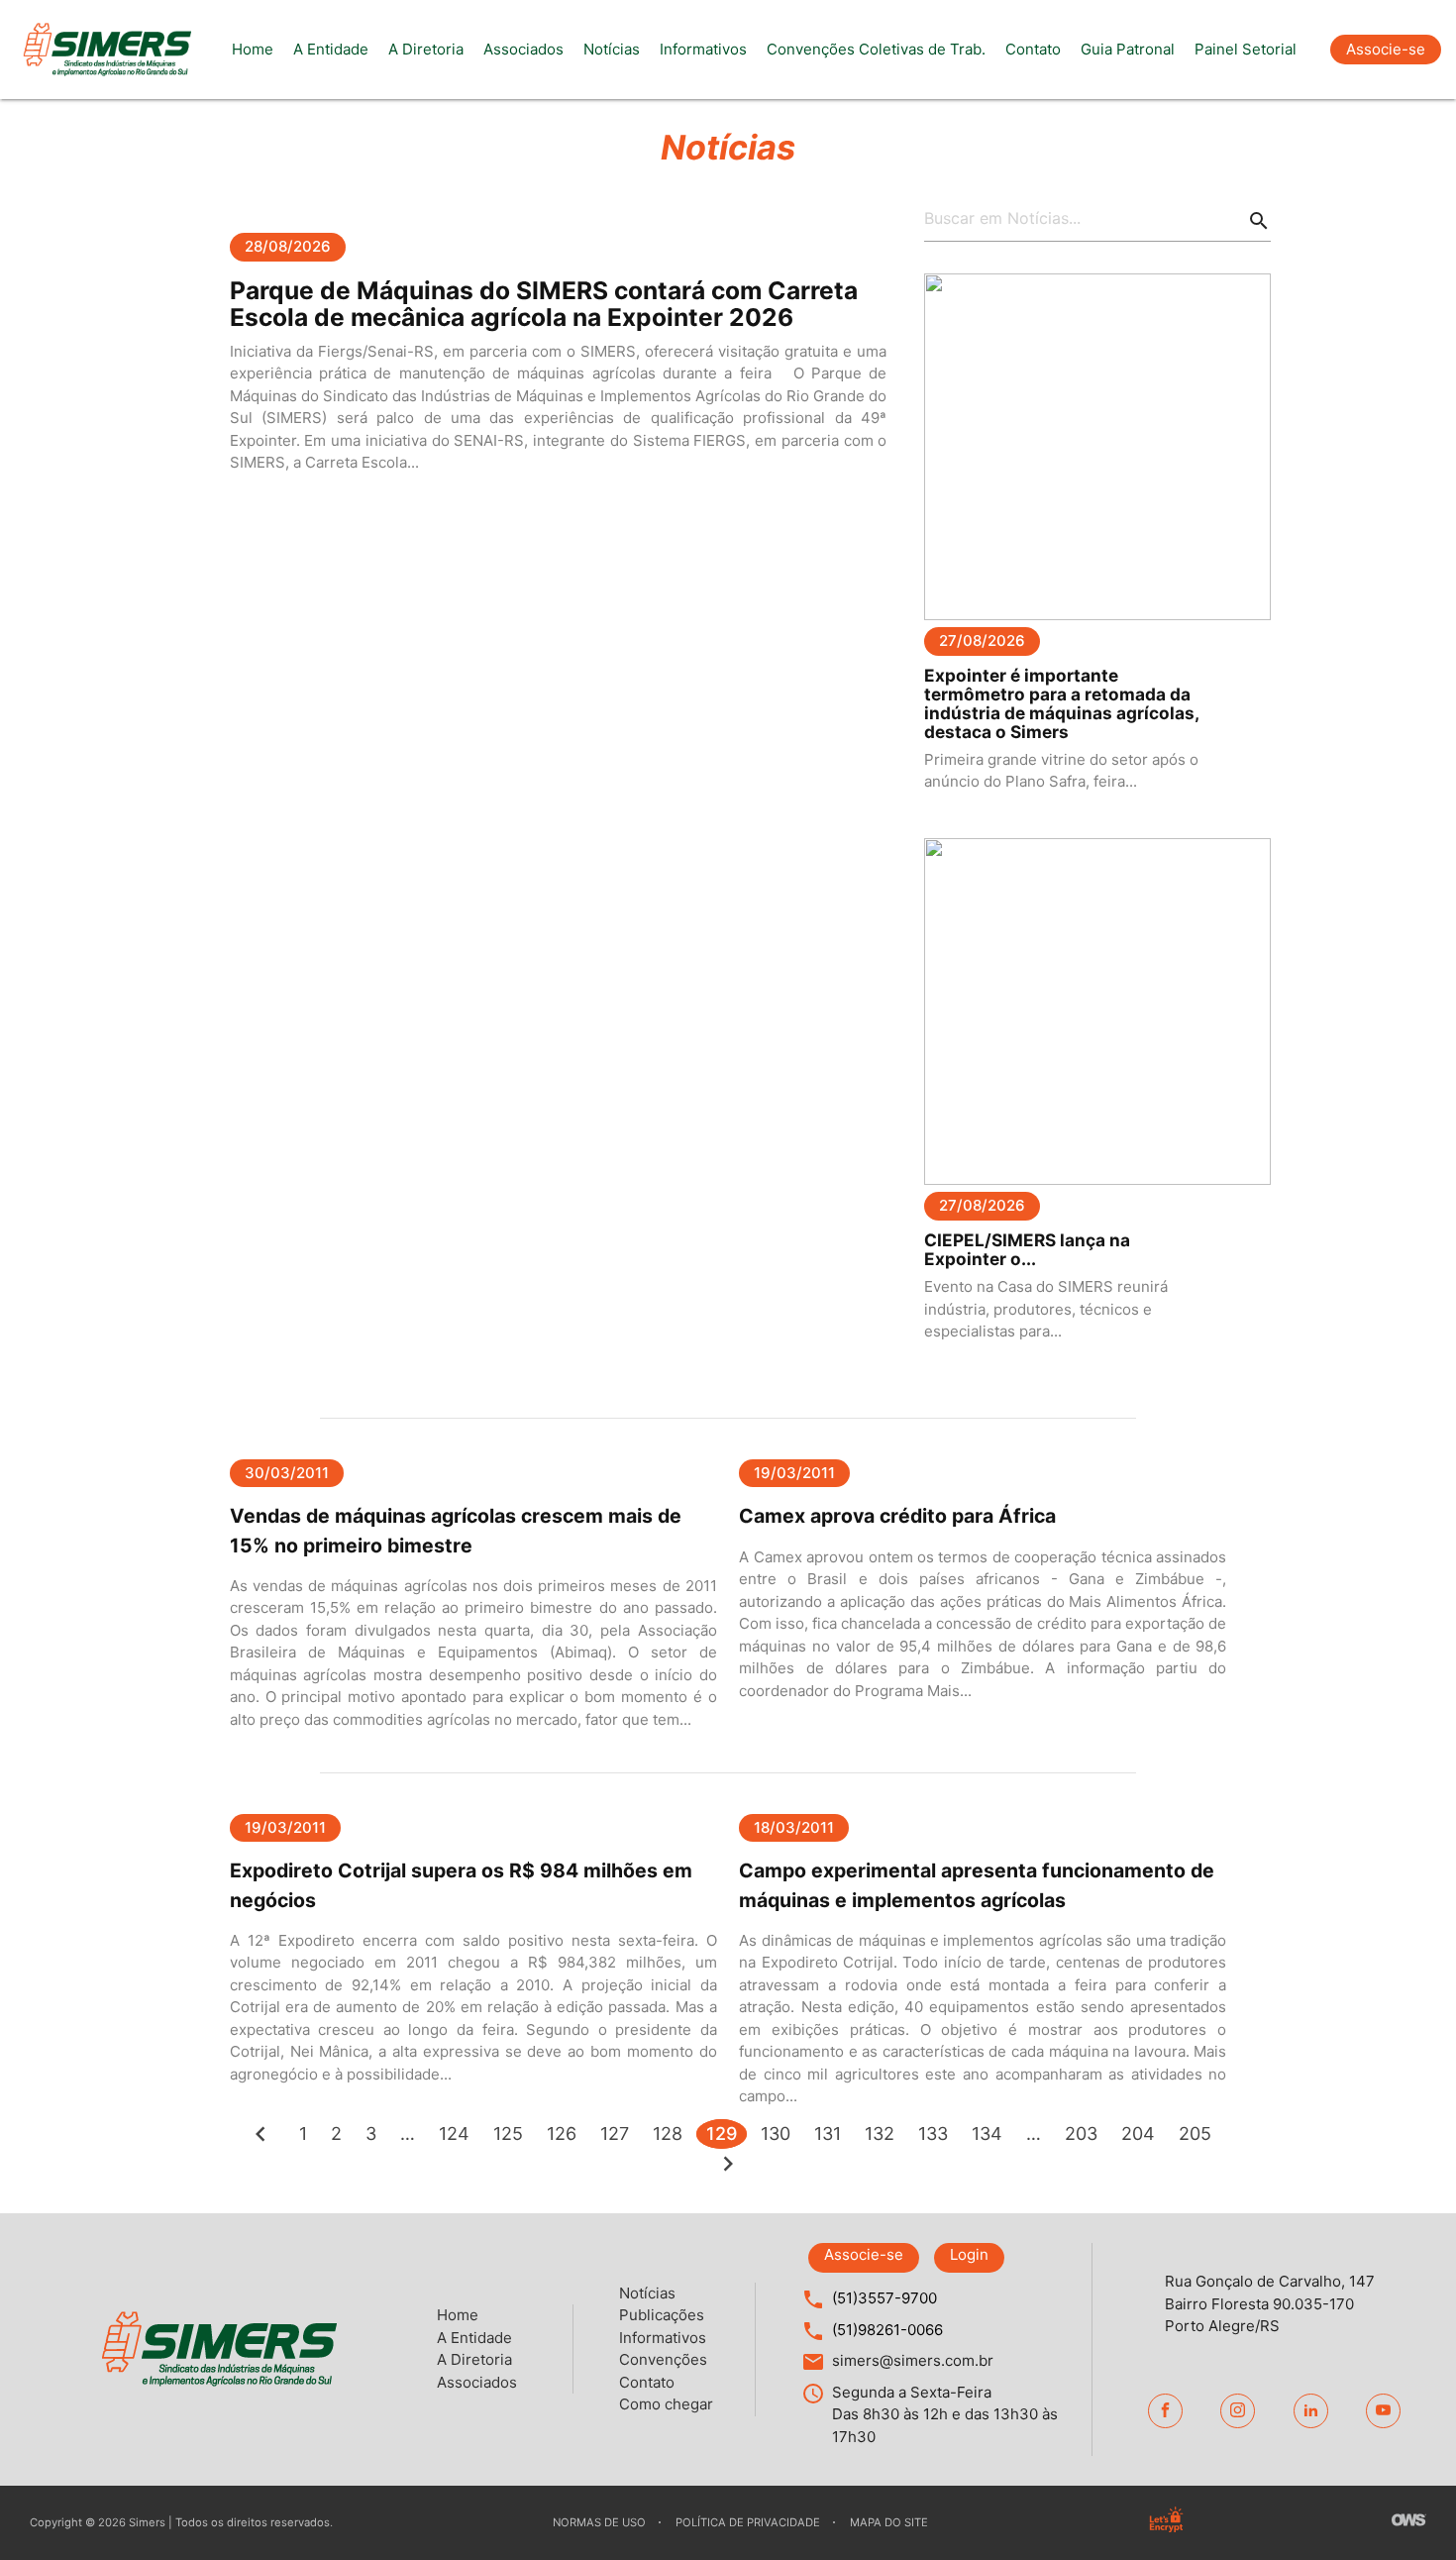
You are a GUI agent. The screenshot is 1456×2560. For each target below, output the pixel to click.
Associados (523, 49)
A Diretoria (426, 49)
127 (615, 2133)
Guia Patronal (1128, 49)
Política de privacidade (748, 2522)
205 (1195, 2133)
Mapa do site (889, 2522)
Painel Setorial (1246, 49)
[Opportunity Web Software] (1409, 2522)
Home (253, 49)
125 (508, 2133)
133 (933, 2133)
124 (454, 2133)
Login (969, 2254)
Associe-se (1386, 49)
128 (668, 2133)
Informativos (703, 49)
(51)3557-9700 (884, 2298)
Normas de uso (599, 2522)
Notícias (612, 49)
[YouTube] (1383, 2411)
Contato (1033, 49)
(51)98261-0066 (887, 2330)
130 (776, 2133)
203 (1081, 2133)
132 (880, 2133)
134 (987, 2133)
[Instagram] (1238, 2411)
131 (828, 2133)
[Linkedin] (1311, 2411)
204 (1138, 2133)
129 (722, 2133)
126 (562, 2133)
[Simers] (107, 50)
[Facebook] (1165, 2411)
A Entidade (331, 49)
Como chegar (666, 2404)
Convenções (663, 2359)
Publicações (662, 2315)
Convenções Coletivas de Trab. (876, 49)
